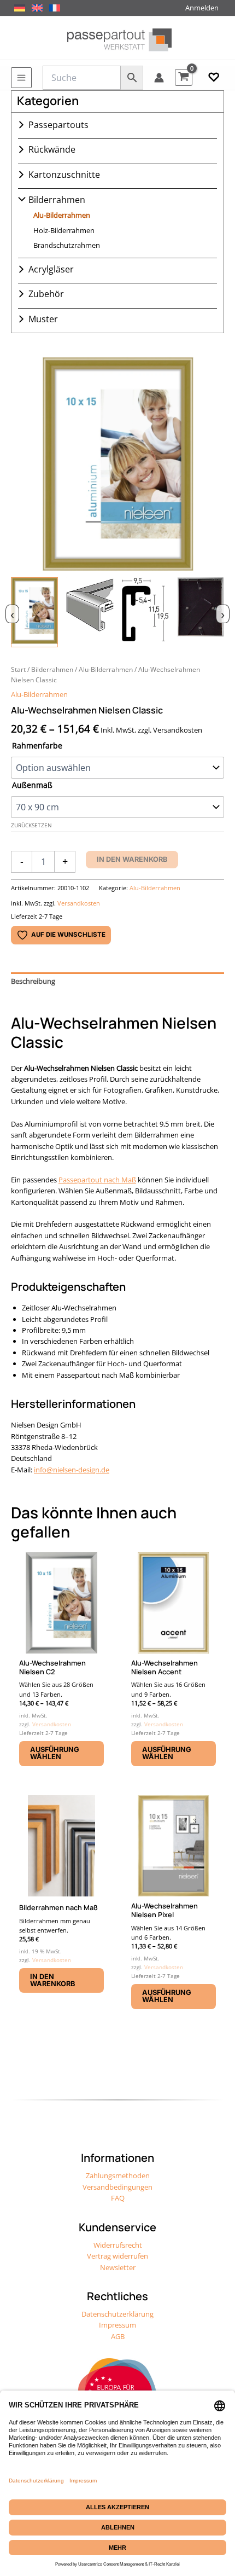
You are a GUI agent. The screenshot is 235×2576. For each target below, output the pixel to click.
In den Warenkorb (132, 859)
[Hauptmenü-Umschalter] (21, 78)
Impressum (117, 2325)
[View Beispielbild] (34, 612)
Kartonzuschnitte (64, 175)
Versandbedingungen (117, 2187)
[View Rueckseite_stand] (201, 612)
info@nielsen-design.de (72, 1470)
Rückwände (52, 149)
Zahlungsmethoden (118, 2175)
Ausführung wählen (55, 1753)
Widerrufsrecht (118, 2245)
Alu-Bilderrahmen (62, 215)
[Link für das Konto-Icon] (159, 78)
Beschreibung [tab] (33, 981)
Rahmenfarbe (37, 745)
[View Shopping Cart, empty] (184, 77)
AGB (118, 2336)
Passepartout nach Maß (97, 1180)
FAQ (118, 2198)
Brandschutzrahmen (67, 245)
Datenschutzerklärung (117, 2314)
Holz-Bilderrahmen (64, 230)
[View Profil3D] (90, 612)
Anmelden (202, 8)
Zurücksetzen (31, 825)
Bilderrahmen (57, 200)
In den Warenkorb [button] (52, 1980)
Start (18, 669)
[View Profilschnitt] (145, 612)
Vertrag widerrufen (117, 2256)
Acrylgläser (51, 269)
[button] (214, 78)
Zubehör (46, 294)
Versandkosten (79, 903)
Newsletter (118, 2267)
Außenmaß (32, 785)
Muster (43, 319)
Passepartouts (58, 125)
